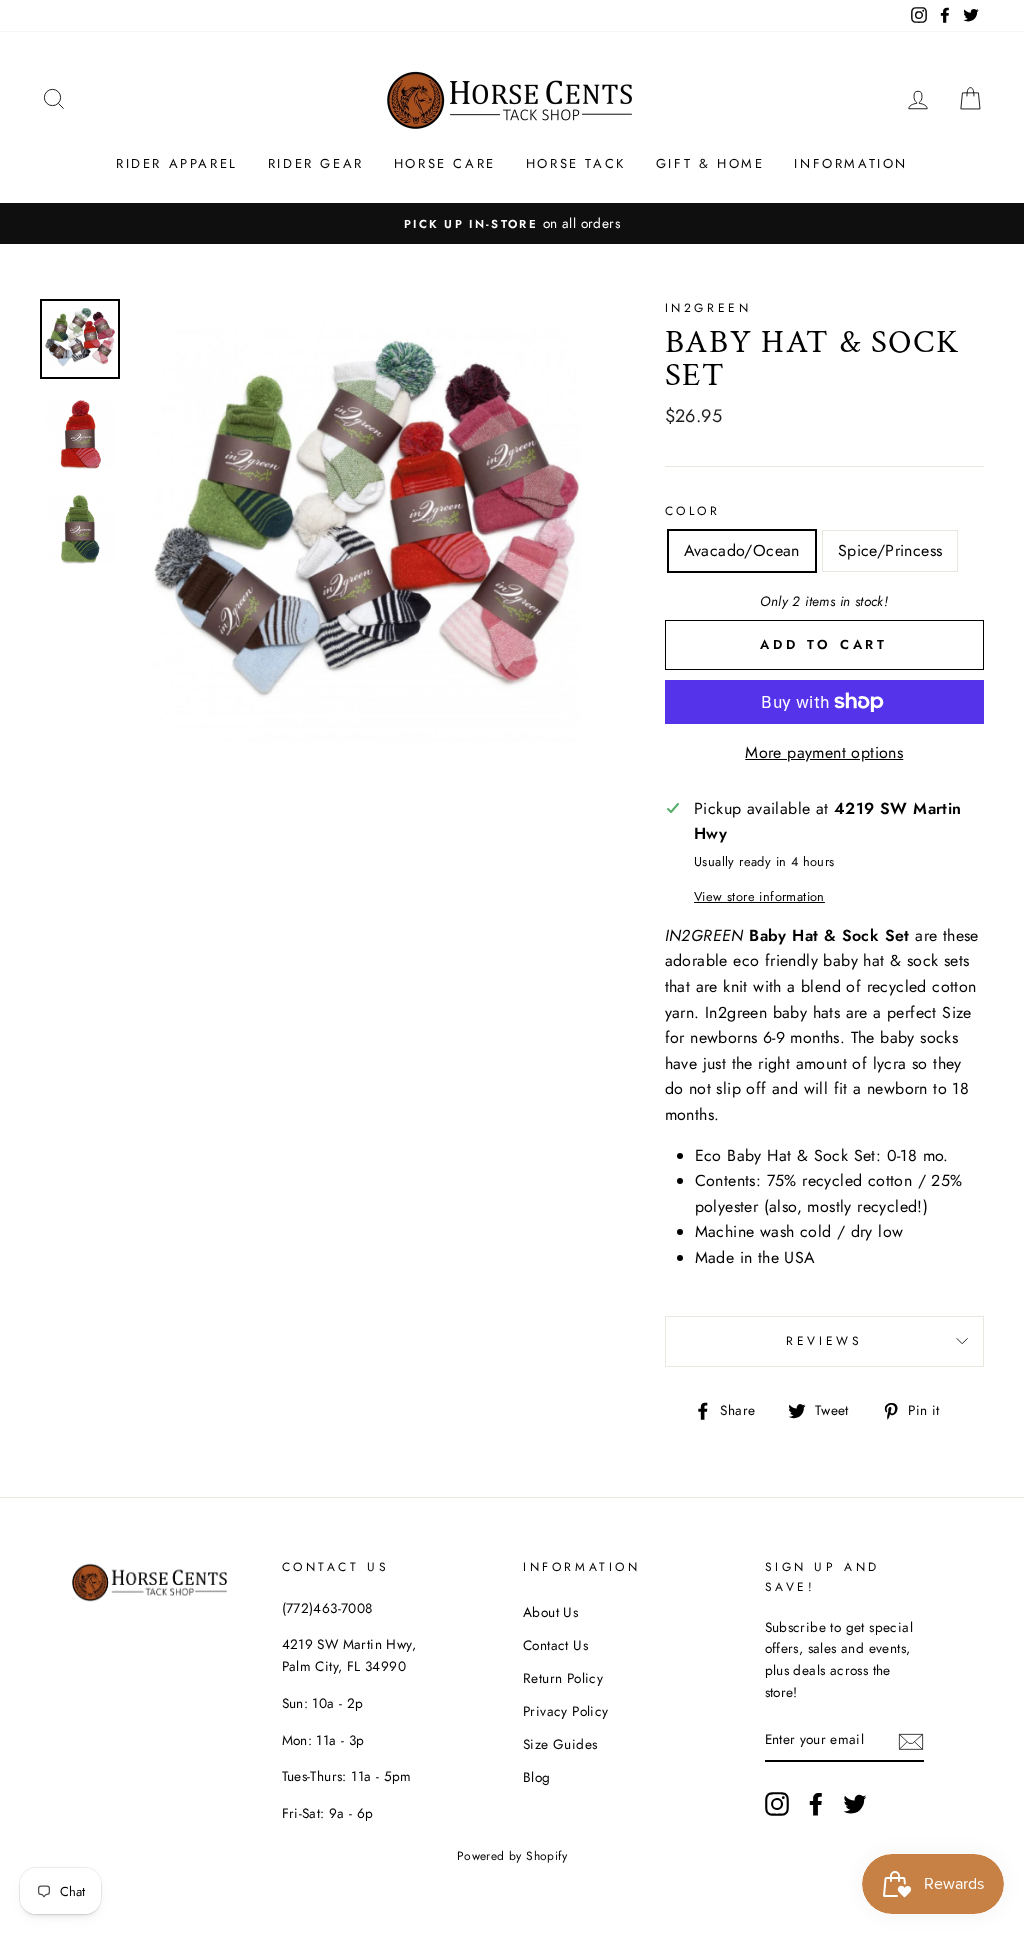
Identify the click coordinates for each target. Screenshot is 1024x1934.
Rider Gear (316, 163)
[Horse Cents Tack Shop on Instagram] (777, 1804)
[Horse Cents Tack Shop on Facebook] (816, 1804)
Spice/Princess (890, 550)
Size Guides (560, 1744)
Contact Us (555, 1645)
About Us (550, 1612)
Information (851, 163)
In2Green (708, 308)
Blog (537, 1777)
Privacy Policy (566, 1711)
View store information (759, 896)
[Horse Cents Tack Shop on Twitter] (855, 1804)
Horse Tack (576, 163)
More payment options (824, 752)
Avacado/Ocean (742, 550)
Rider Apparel (177, 163)
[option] (512, 224)
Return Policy (563, 1678)
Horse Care (445, 163)
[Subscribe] (911, 1740)
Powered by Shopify (512, 1856)
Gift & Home (710, 163)
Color (693, 511)
